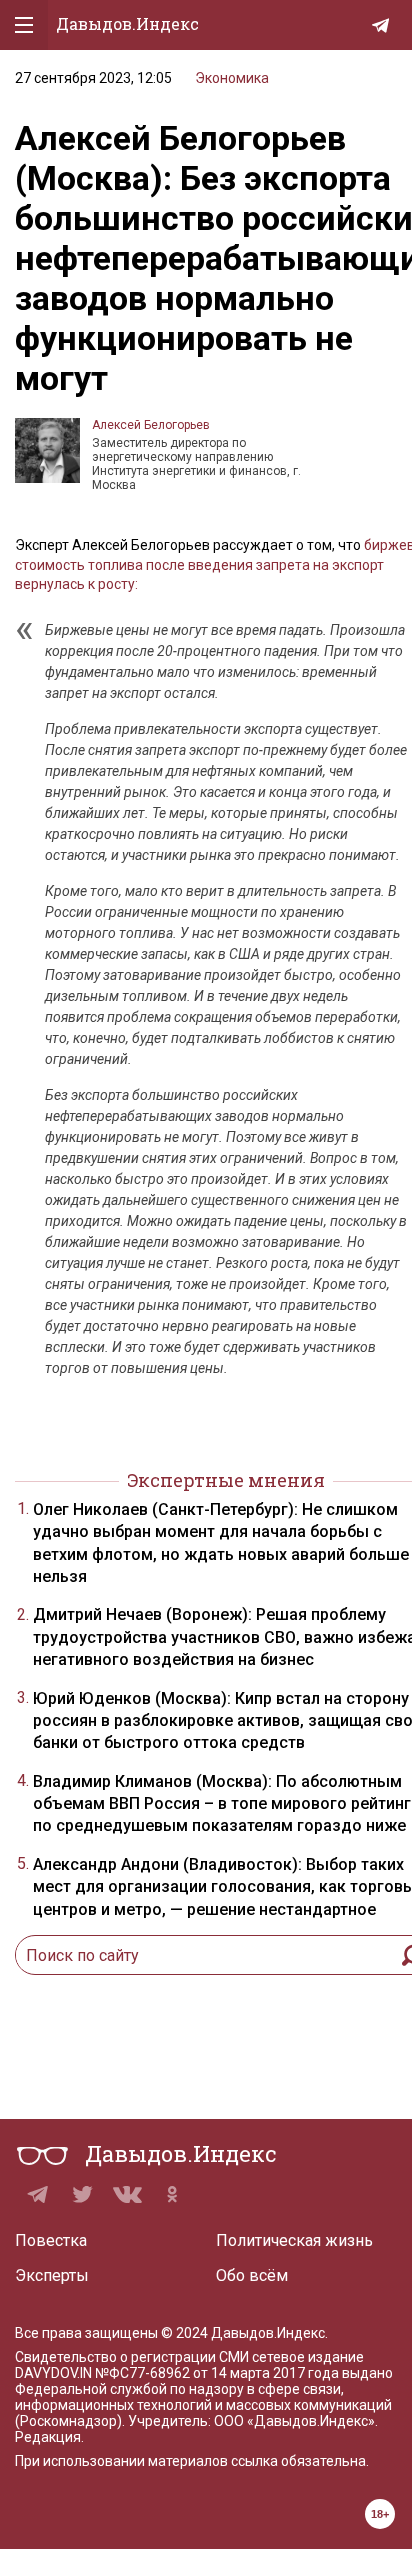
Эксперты (52, 2275)
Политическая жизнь (294, 2240)
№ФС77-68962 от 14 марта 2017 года (217, 2373)
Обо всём (252, 2275)
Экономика (232, 78)
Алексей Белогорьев (151, 425)
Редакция (48, 2437)
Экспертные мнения (226, 1480)
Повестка (51, 2240)
